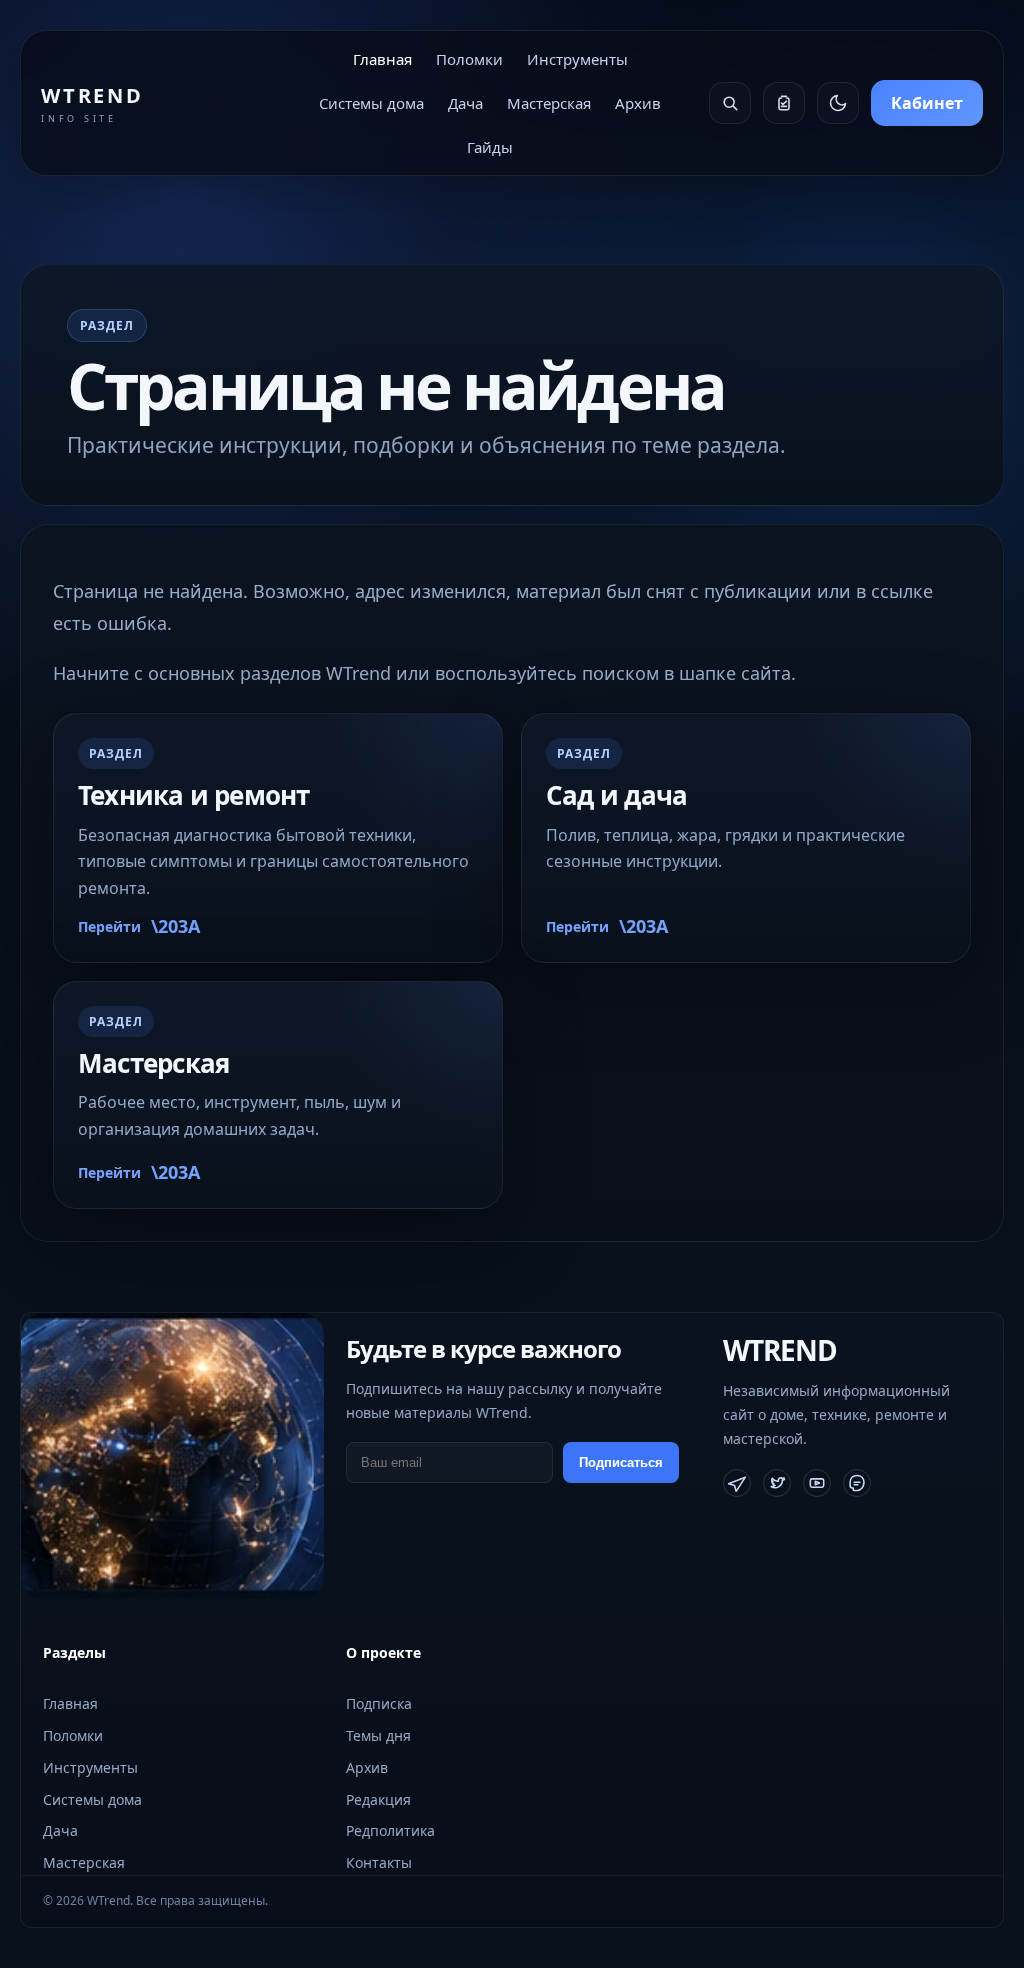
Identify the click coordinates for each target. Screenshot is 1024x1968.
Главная (382, 59)
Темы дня (378, 1735)
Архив (638, 103)
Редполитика (390, 1830)
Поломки (469, 59)
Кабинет (927, 103)
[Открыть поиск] (730, 103)
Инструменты (577, 59)
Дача (465, 103)
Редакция (378, 1799)
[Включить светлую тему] (838, 103)
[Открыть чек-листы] (784, 103)
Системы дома (371, 103)
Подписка (379, 1703)
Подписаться (621, 1462)
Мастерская (549, 103)
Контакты (379, 1862)
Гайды (490, 147)
